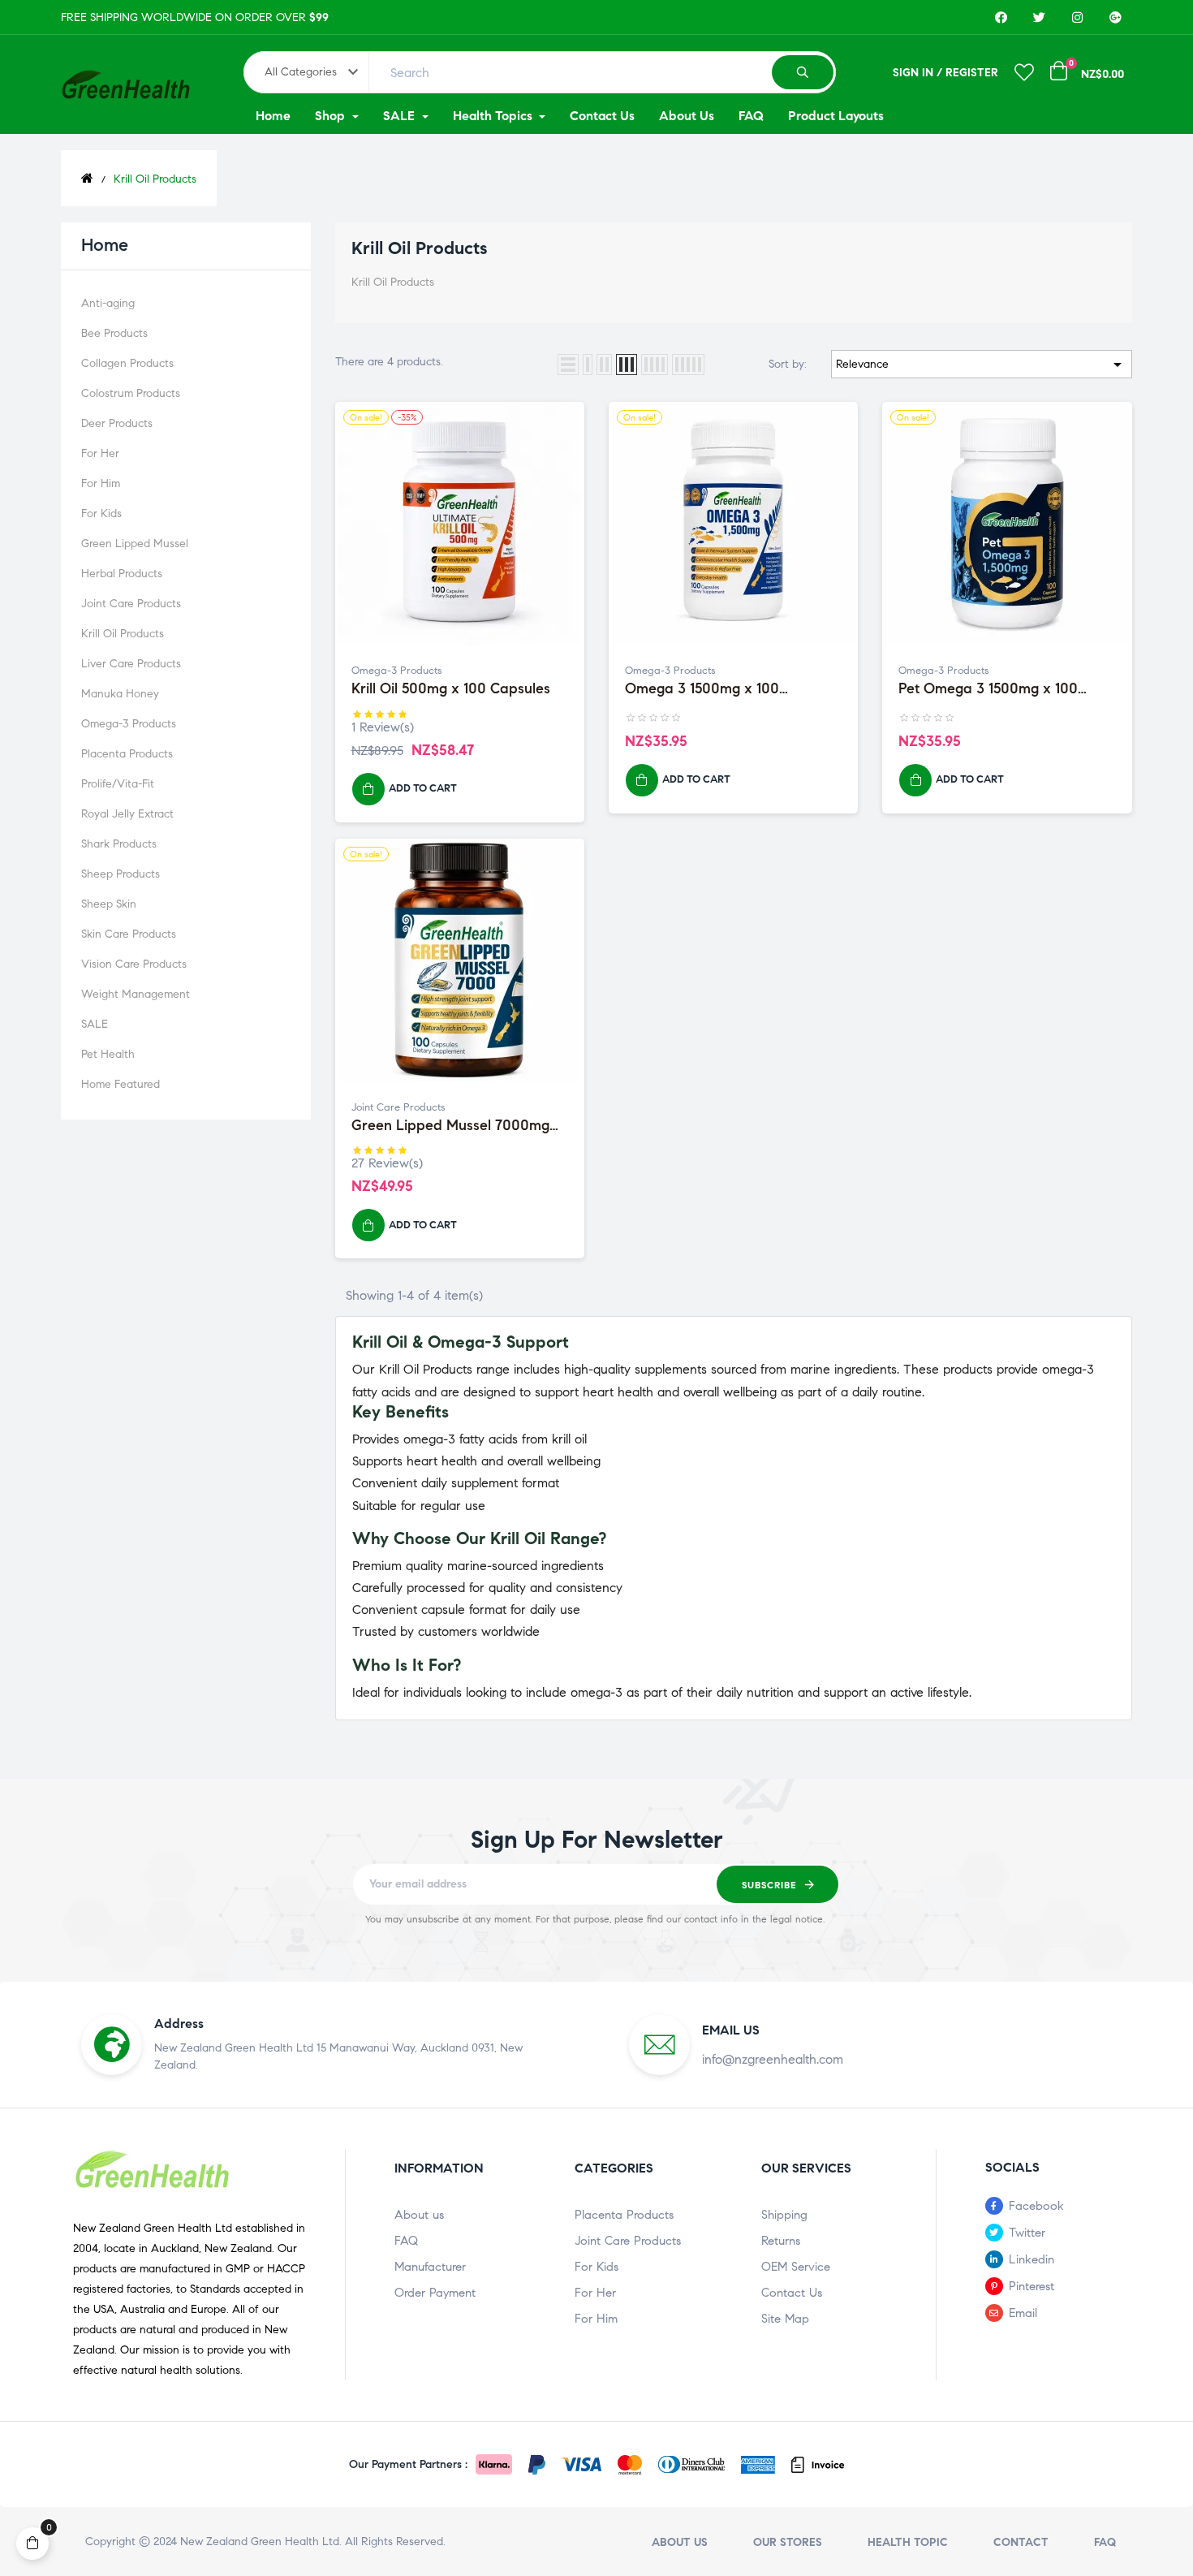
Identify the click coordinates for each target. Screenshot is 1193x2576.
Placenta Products (127, 754)
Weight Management (136, 994)
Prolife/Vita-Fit (118, 784)
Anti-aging (108, 303)
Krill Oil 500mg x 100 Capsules (451, 689)
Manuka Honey (120, 694)
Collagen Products (127, 363)
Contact (1021, 2542)
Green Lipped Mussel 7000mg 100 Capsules (450, 1126)
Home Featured (121, 1084)
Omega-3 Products (129, 724)
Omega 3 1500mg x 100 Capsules (702, 689)
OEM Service (796, 2267)
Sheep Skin (109, 904)
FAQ (406, 2241)
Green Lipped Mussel (135, 544)
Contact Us (792, 2293)
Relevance (982, 365)
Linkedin (1031, 2259)
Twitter (1027, 2233)
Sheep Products (121, 874)
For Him (101, 483)
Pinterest (1031, 2286)
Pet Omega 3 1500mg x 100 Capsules (988, 689)
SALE (95, 1024)
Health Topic (908, 2542)
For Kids (101, 513)
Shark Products (119, 844)
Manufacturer (430, 2267)
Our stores (788, 2542)
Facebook (1036, 2206)
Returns (781, 2241)
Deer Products (117, 423)
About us (419, 2215)
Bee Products (114, 333)
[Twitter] (1039, 17)
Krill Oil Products (123, 634)
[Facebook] (1001, 17)
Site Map (785, 2319)
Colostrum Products (131, 393)
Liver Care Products (131, 664)
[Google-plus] (1115, 17)
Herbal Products (122, 574)
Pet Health (108, 1054)
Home (105, 245)
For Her (100, 453)
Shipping (784, 2215)
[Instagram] (1077, 17)
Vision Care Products (134, 964)
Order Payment (435, 2293)
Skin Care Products (129, 934)
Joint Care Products (131, 604)
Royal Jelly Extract (127, 814)
